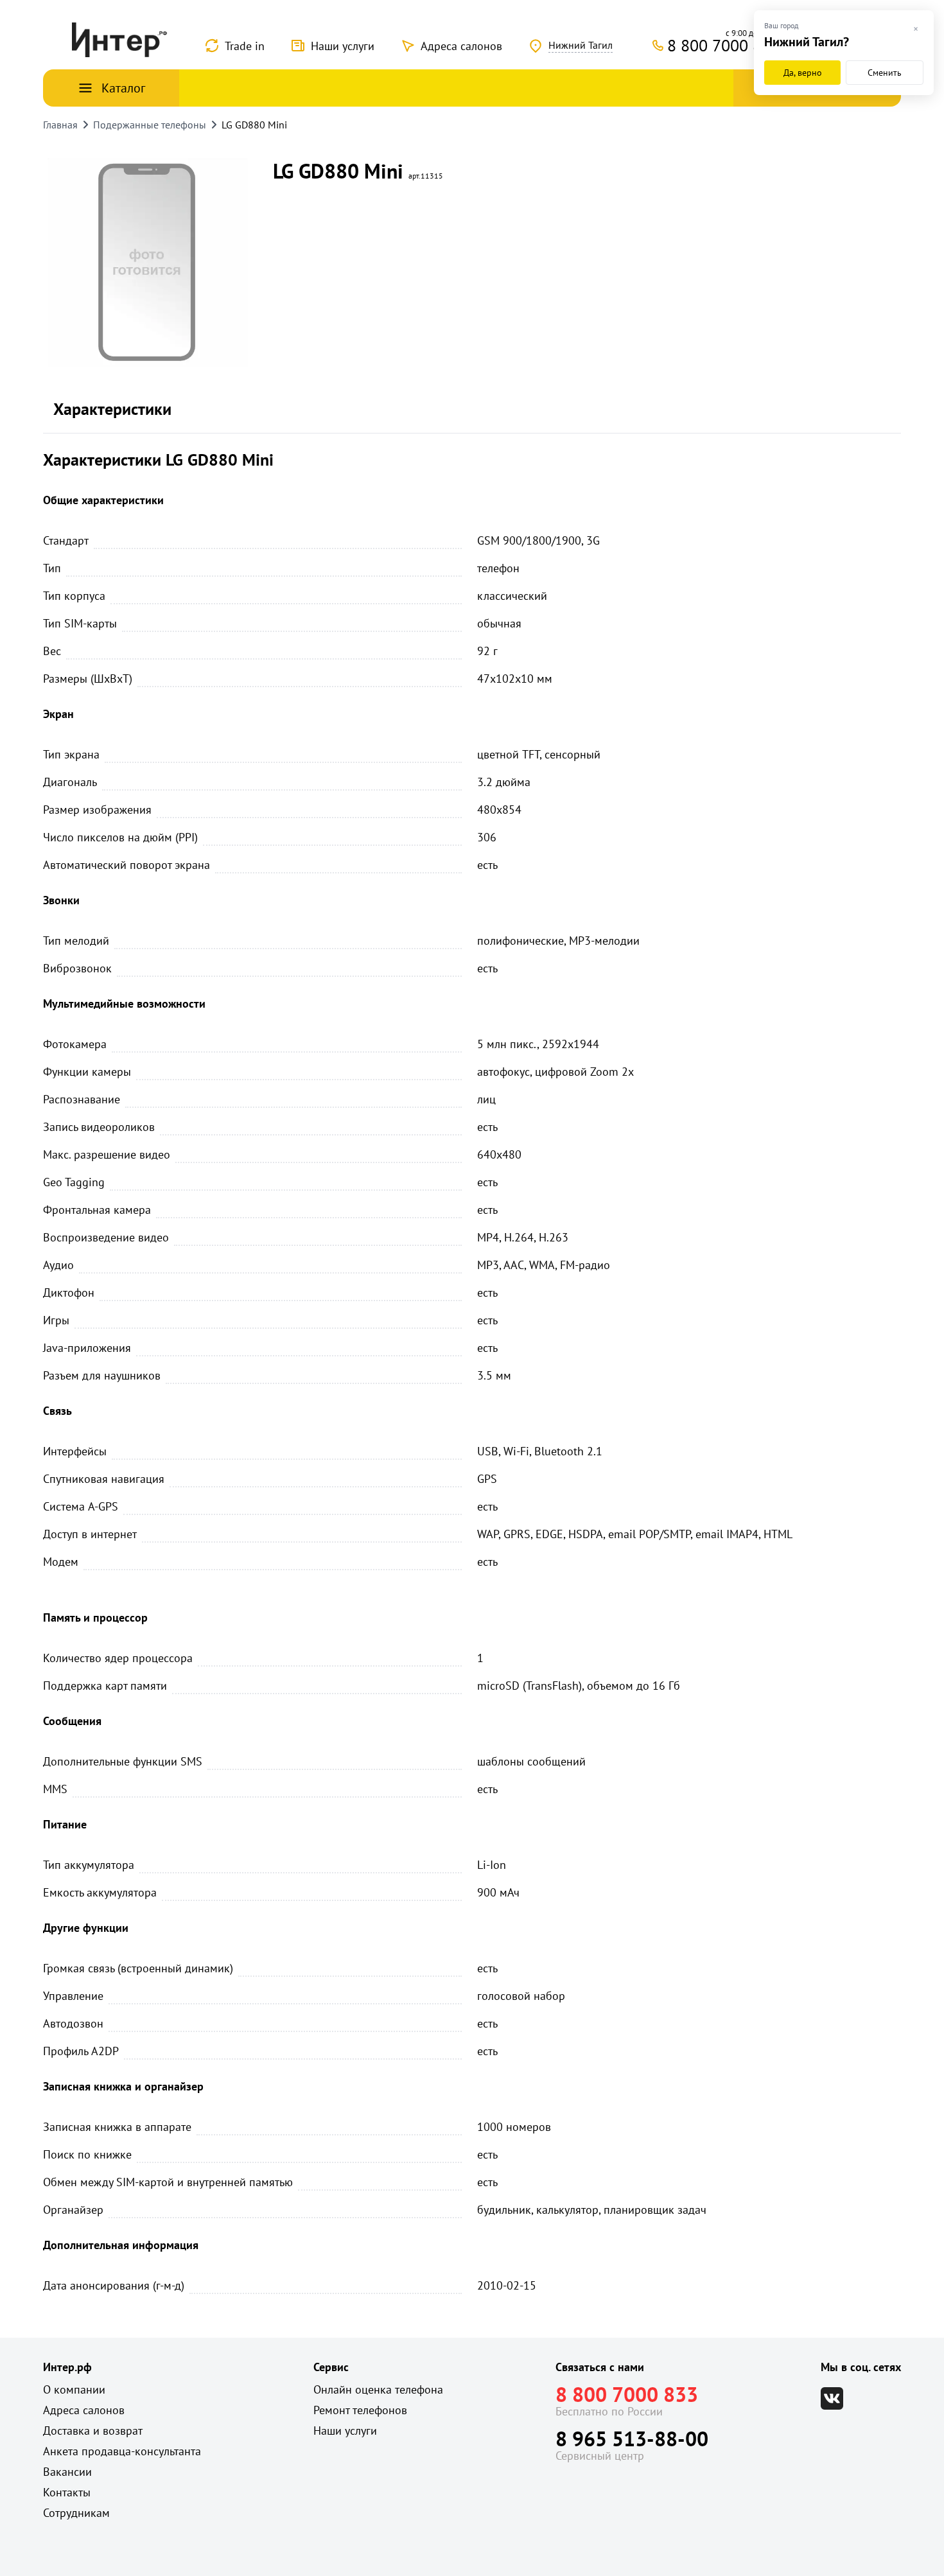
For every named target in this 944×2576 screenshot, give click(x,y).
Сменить (885, 73)
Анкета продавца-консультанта (122, 2451)
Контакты (67, 2492)
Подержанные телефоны (150, 125)
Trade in (245, 46)
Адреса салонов (461, 46)
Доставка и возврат (93, 2431)
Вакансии (67, 2472)
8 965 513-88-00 (632, 2439)
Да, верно (803, 73)
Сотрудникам (76, 2513)
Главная (60, 125)
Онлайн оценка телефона (378, 2389)
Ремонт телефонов (360, 2410)
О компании (74, 2389)
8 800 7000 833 (627, 2394)
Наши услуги (343, 46)
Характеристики (112, 409)
